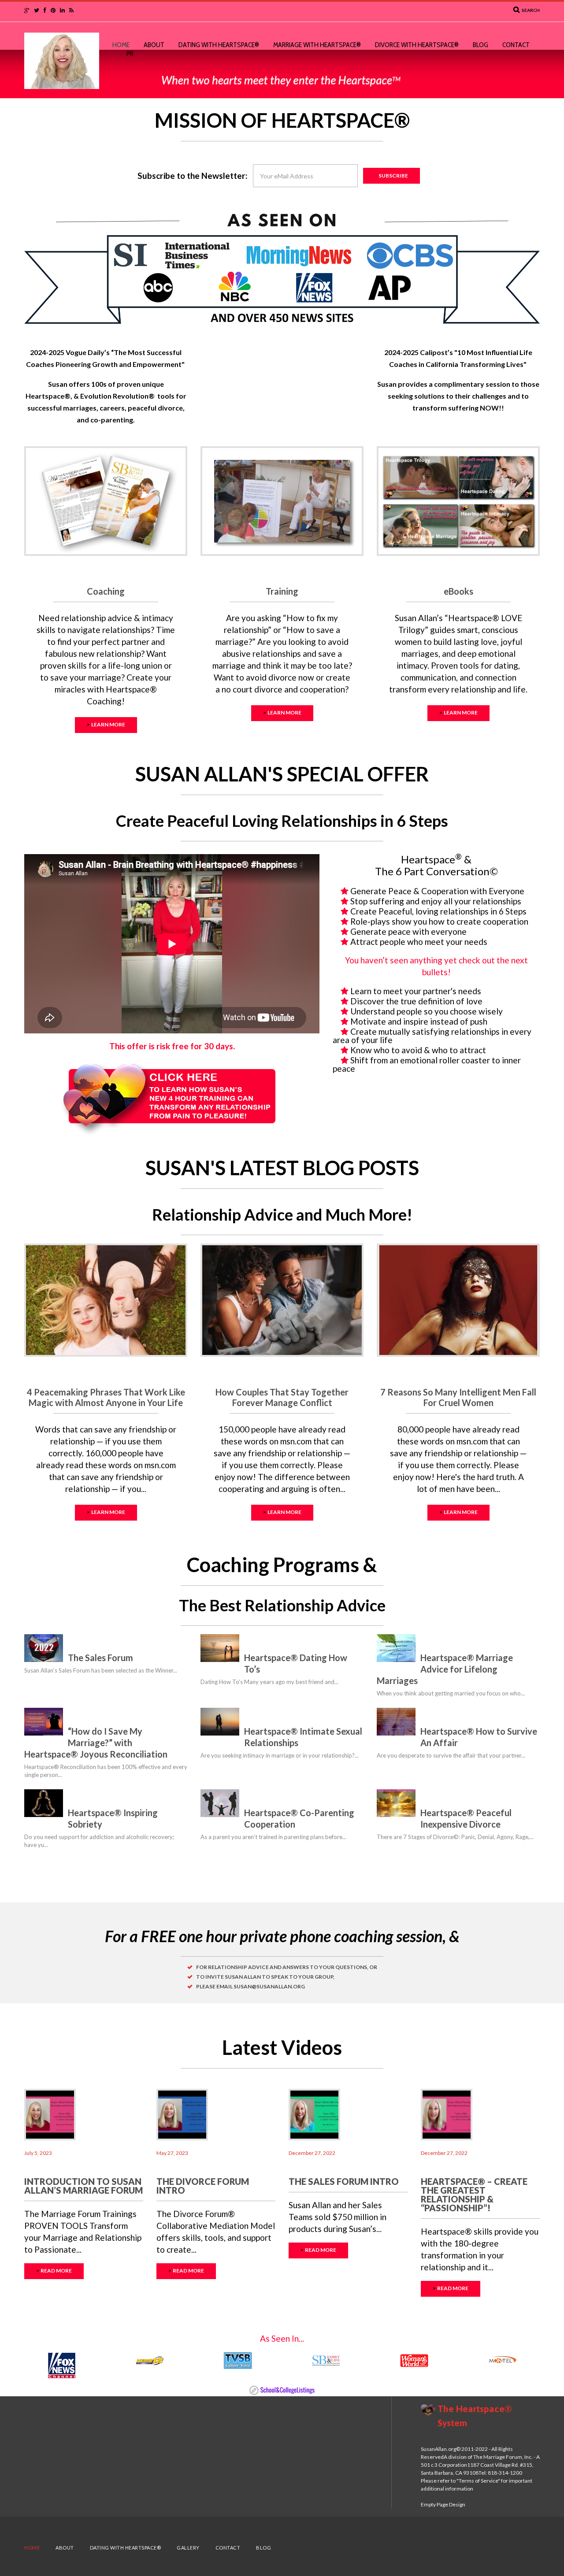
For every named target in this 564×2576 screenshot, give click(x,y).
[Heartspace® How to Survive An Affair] (396, 1722)
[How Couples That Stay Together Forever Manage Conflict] (282, 1300)
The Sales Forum (100, 1658)
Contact (516, 45)
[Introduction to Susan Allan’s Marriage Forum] (50, 2115)
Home (121, 45)
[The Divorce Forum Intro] (182, 2115)
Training (282, 591)
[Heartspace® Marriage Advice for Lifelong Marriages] (396, 1648)
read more (56, 2271)
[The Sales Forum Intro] (314, 2115)
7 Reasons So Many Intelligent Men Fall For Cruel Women (458, 1397)
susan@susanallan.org (269, 1986)
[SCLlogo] (282, 2389)
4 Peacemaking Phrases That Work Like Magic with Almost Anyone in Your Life (106, 1397)
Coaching (106, 591)
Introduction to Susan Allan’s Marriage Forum (83, 2186)
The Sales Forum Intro (344, 2181)
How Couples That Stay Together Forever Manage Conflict (282, 1397)
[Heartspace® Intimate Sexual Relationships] (220, 1722)
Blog (481, 45)
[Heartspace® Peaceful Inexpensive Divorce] (396, 1803)
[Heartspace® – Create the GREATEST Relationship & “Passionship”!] (447, 2115)
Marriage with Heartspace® (317, 45)
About (154, 45)
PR (130, 54)
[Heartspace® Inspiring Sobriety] (44, 1803)
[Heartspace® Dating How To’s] (220, 1648)
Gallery (188, 2548)
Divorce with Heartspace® (417, 45)
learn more (108, 724)
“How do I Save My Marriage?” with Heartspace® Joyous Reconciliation (96, 1743)
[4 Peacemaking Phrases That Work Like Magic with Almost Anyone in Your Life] (106, 1300)
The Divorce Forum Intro (203, 2186)
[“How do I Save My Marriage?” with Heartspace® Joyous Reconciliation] (44, 1722)
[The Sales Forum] (44, 1648)
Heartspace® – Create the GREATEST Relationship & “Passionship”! (474, 2195)
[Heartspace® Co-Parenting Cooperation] (220, 1803)
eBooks (458, 591)
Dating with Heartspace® (219, 45)
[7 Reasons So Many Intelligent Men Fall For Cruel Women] (458, 1300)
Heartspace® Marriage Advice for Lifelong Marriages (445, 1669)
